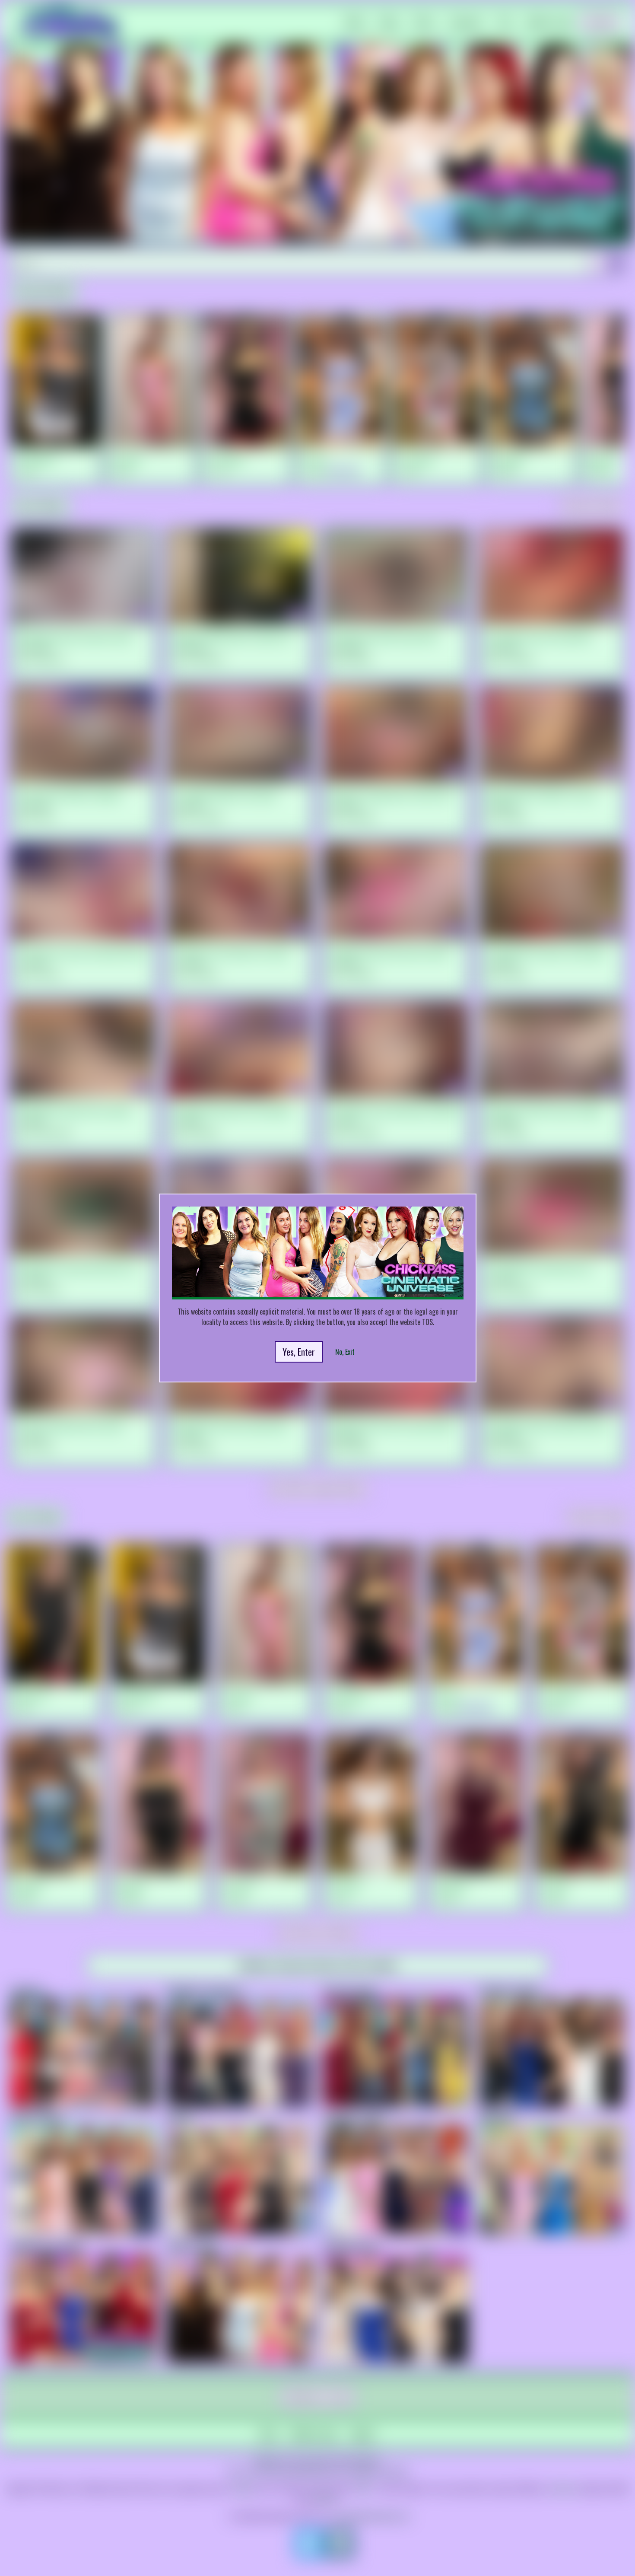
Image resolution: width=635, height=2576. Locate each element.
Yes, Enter (299, 1352)
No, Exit (345, 1352)
